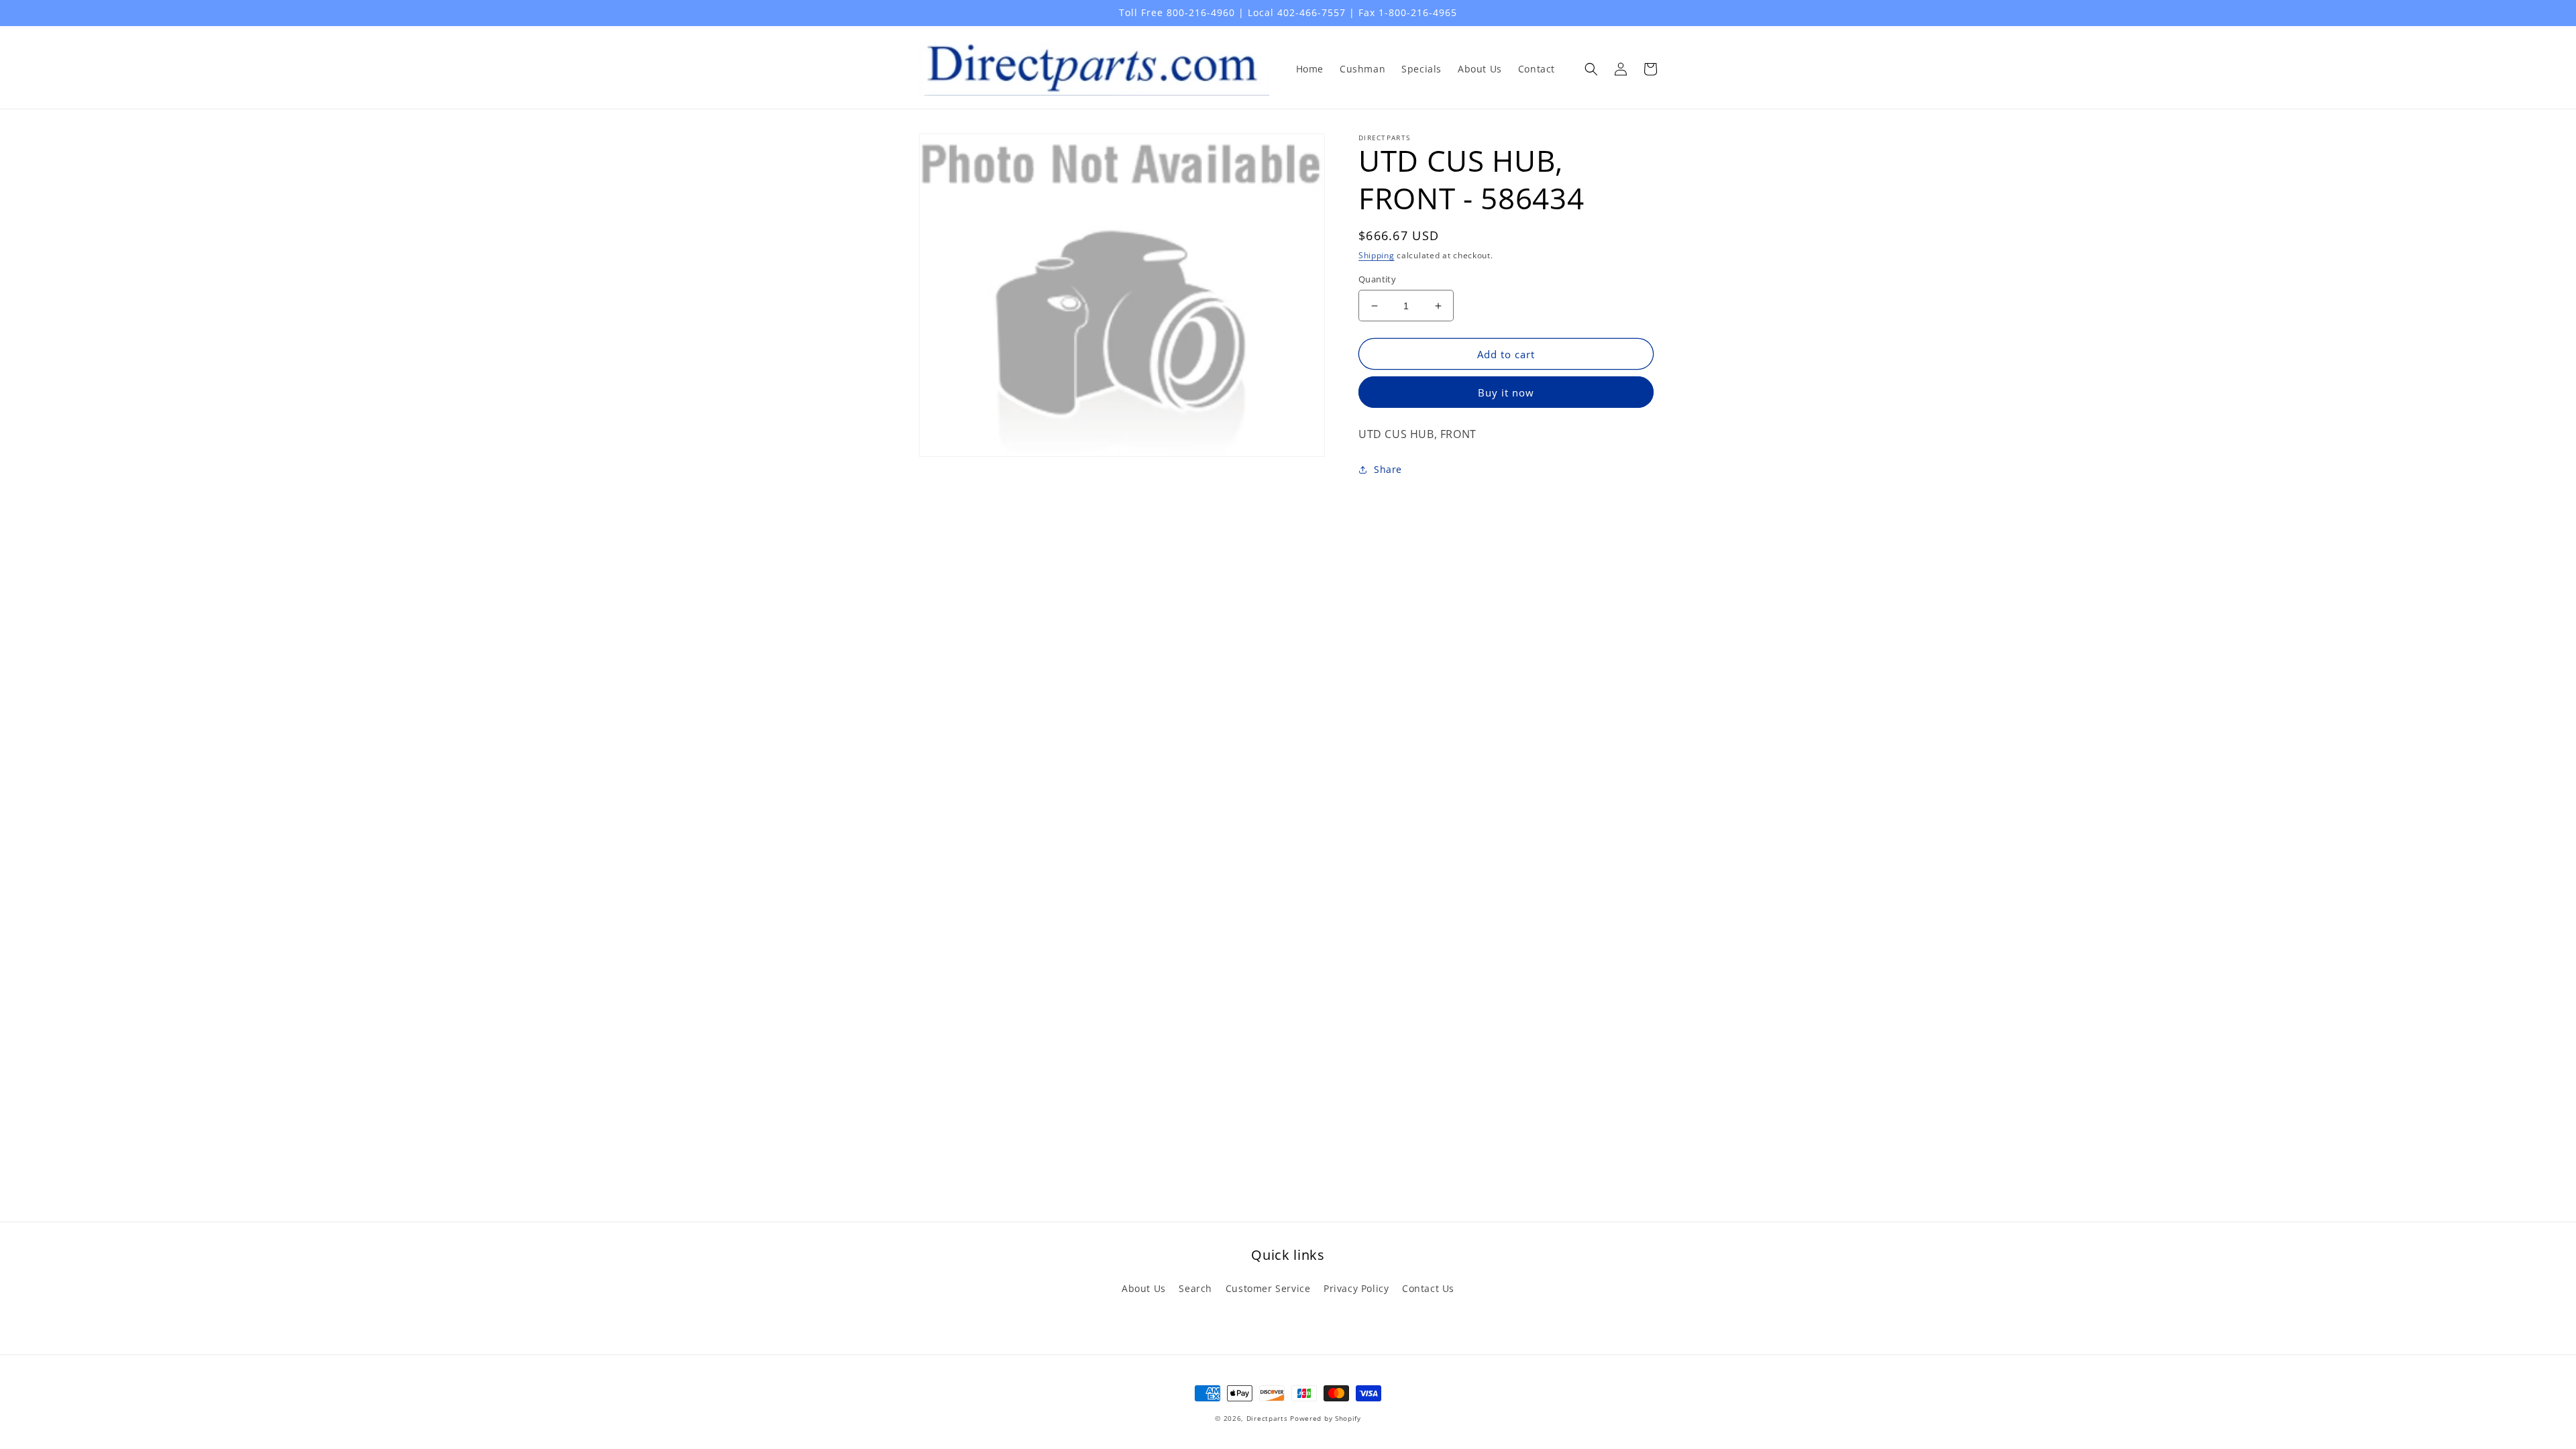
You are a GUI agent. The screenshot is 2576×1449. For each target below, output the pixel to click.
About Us (1144, 1288)
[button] (1591, 69)
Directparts (1267, 1418)
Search (1195, 1288)
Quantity (1377, 279)
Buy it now (1506, 392)
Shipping (1377, 255)
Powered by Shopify (1326, 1418)
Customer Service (1268, 1288)
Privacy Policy (1356, 1288)
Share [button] (1388, 469)
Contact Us (1428, 1288)
